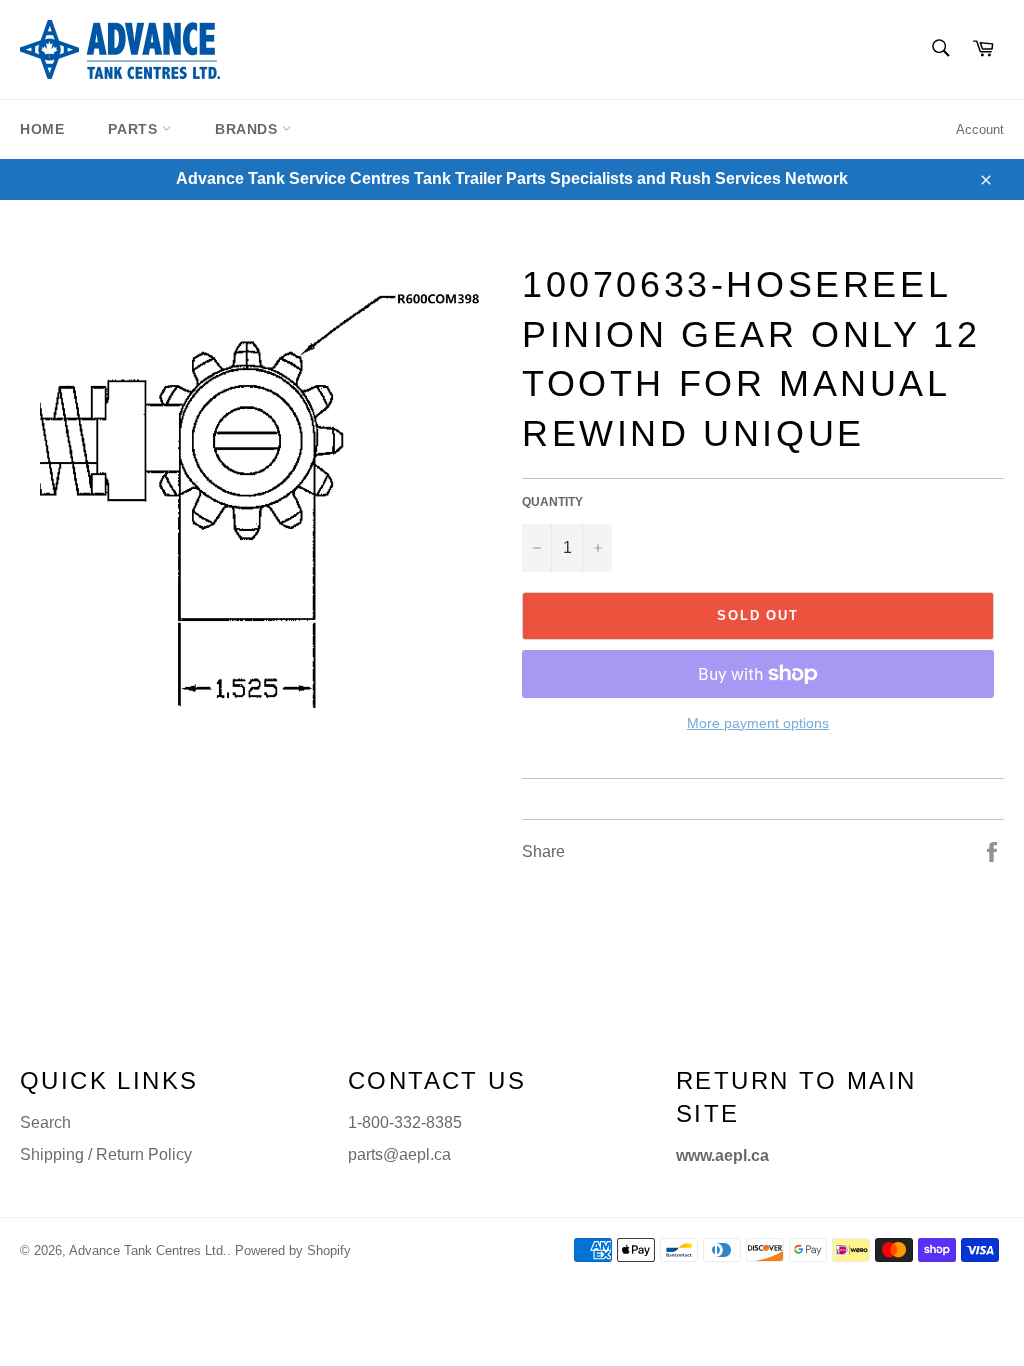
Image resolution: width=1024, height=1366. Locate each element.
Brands (248, 129)
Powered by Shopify (293, 1250)
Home (42, 129)
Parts (135, 129)
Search (45, 1122)
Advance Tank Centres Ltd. (148, 1250)
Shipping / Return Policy (106, 1154)
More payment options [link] (758, 723)
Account (980, 129)
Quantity (552, 502)
